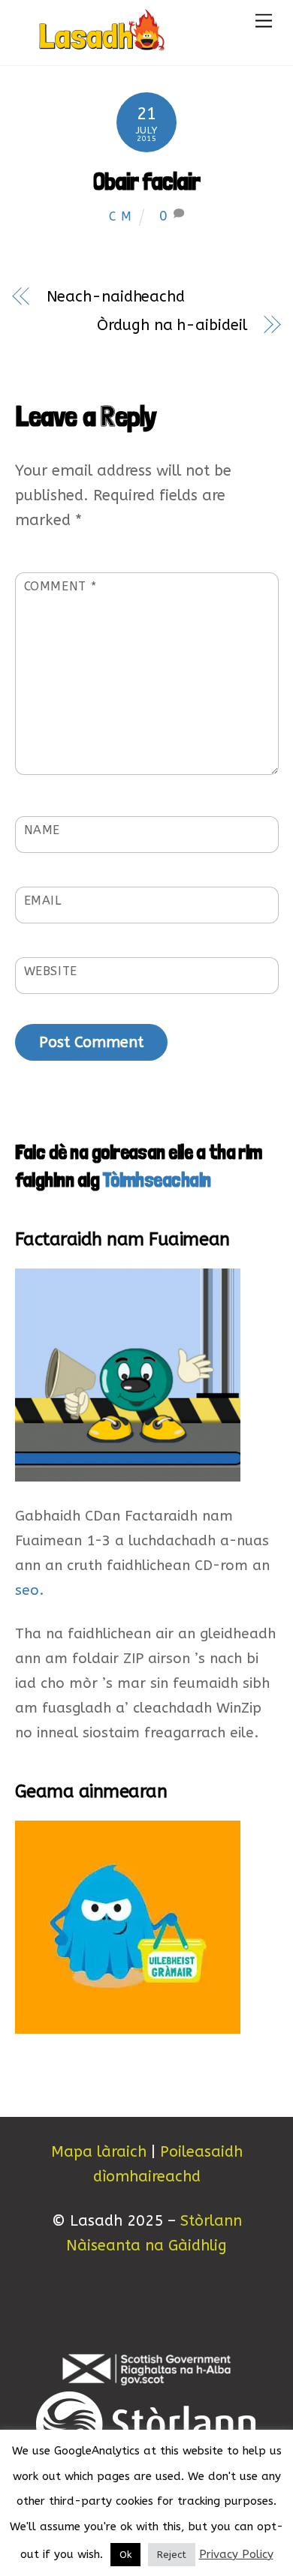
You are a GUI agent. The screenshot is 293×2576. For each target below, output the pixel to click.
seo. (29, 1590)
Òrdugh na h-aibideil (172, 325)
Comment (60, 586)
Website (51, 971)
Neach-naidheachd (116, 297)
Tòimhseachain (157, 1180)
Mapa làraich (99, 2152)
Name (42, 830)
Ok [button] (125, 2555)
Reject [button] (172, 2555)
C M (120, 216)
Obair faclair (147, 182)
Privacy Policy (236, 2554)
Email (43, 901)
